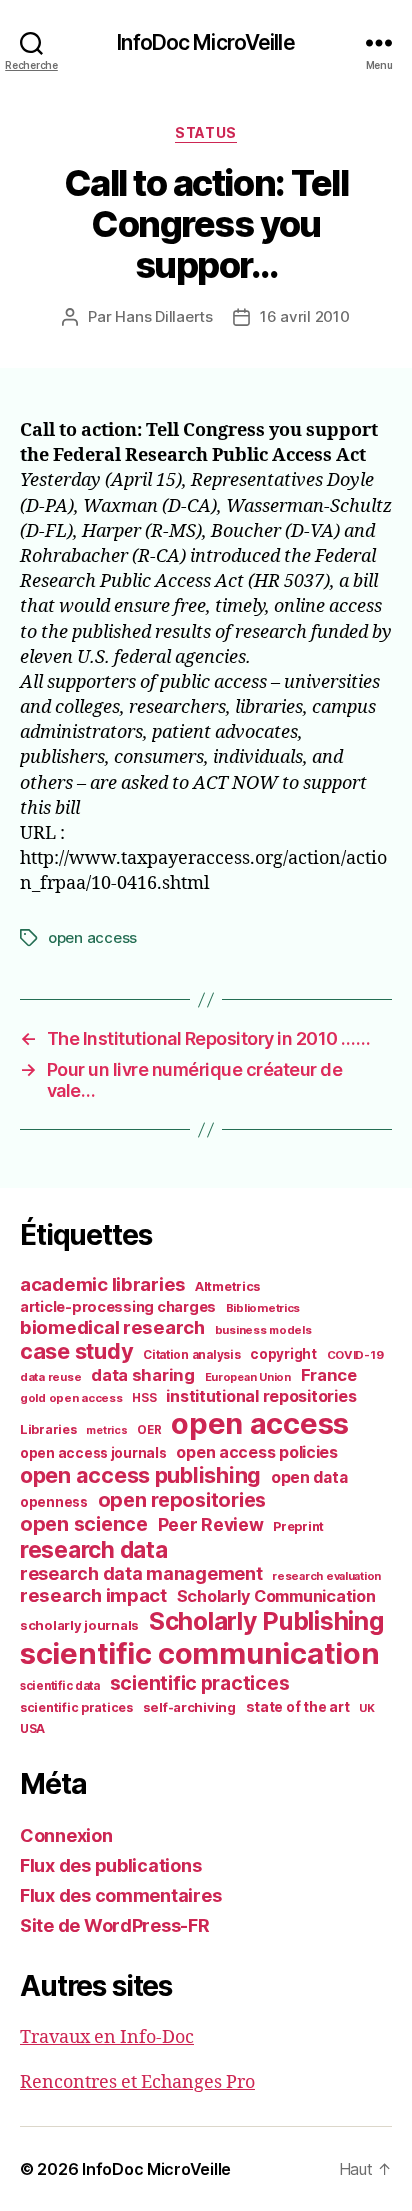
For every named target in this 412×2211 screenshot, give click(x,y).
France (329, 1375)
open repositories (182, 1500)
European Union (248, 1377)
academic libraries (102, 1284)
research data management (141, 1573)
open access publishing (140, 1475)
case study (76, 1351)
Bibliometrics (263, 1308)
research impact (93, 1595)
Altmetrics (227, 1286)
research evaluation (326, 1576)
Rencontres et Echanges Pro (137, 2082)
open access (92, 937)
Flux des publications (110, 1865)
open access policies (257, 1452)
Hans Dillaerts (163, 316)
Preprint (298, 1526)
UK (366, 1708)
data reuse (50, 1377)
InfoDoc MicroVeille (205, 42)
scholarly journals (79, 1625)
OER (149, 1430)
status (205, 132)
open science (84, 1524)
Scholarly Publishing (266, 1621)
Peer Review (211, 1524)
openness (54, 1502)
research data (94, 1549)
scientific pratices (76, 1707)
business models (263, 1330)
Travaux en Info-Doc (107, 2037)
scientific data (60, 1686)
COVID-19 (355, 1355)
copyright (283, 1354)
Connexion (66, 1835)
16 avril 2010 (305, 316)
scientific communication (200, 1653)
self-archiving (189, 1707)
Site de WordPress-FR (115, 1925)
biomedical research (112, 1327)
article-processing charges (118, 1306)
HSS (144, 1398)
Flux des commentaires (120, 1895)
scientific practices (200, 1683)
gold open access (71, 1398)
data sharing (143, 1375)
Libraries (48, 1429)
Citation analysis (191, 1355)
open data (309, 1477)
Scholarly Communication (276, 1596)
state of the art (298, 1707)
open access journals (93, 1453)
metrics (106, 1430)
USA (32, 1729)
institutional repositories (261, 1396)
